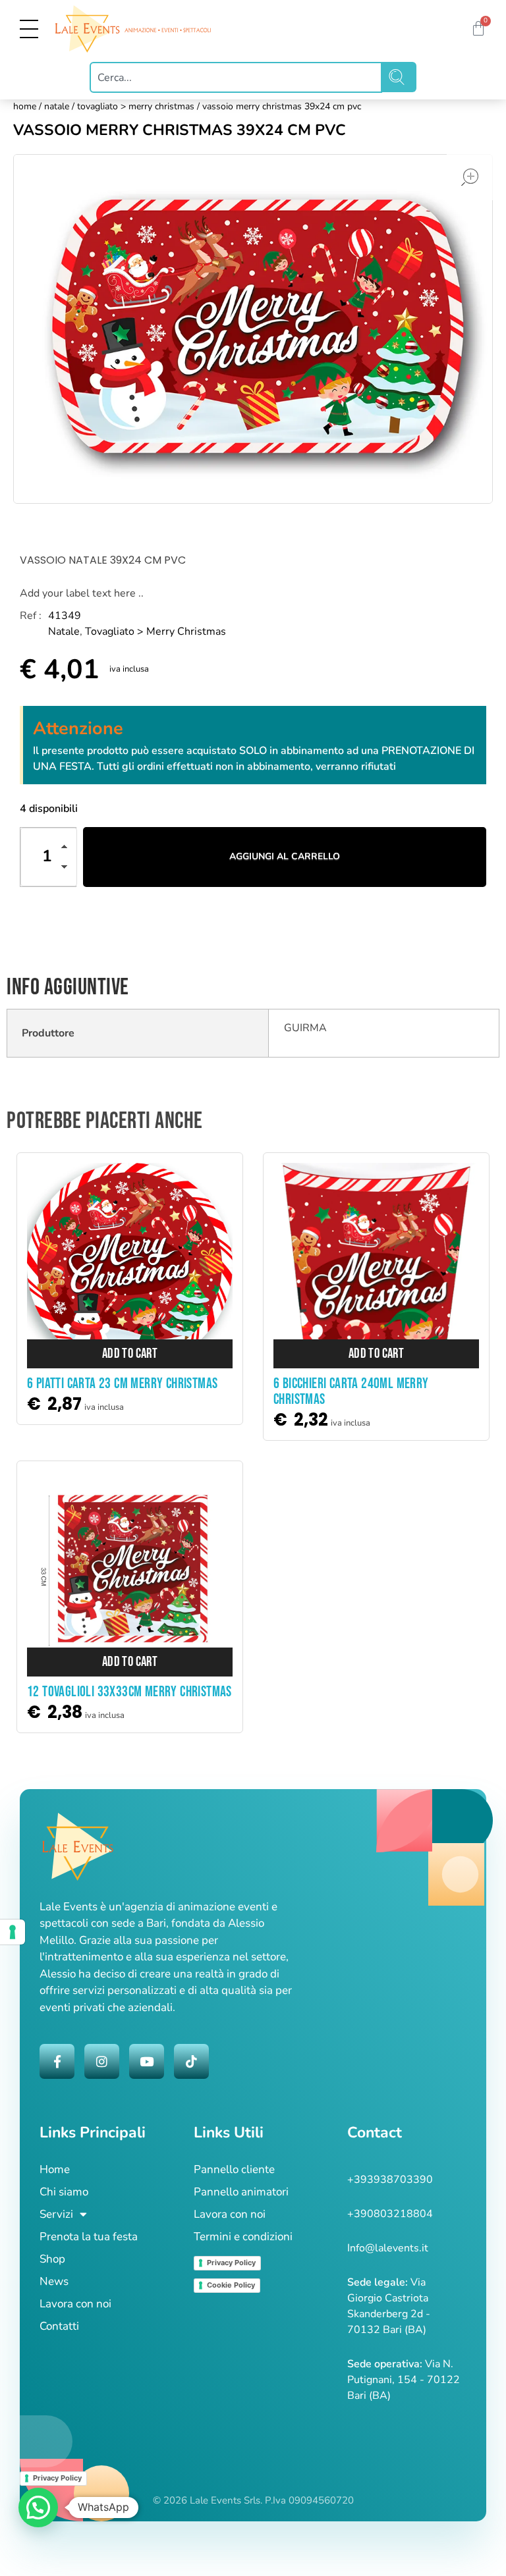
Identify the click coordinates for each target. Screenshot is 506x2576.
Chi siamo (64, 2192)
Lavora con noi (75, 2304)
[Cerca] (399, 77)
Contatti (59, 2326)
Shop (52, 2259)
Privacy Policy (231, 2263)
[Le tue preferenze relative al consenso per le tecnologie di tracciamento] (13, 1932)
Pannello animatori (241, 2192)
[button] (68, 849)
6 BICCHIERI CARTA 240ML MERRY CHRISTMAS (351, 1392)
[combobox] (236, 77)
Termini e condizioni (243, 2237)
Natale (57, 106)
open (470, 177)
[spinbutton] (49, 857)
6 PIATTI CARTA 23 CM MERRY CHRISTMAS (122, 1384)
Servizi (56, 2214)
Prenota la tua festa (89, 2237)
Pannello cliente (234, 2169)
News (54, 2281)
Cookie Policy (231, 2285)
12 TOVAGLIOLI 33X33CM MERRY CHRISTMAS (129, 1692)
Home (25, 106)
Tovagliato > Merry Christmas (136, 106)
